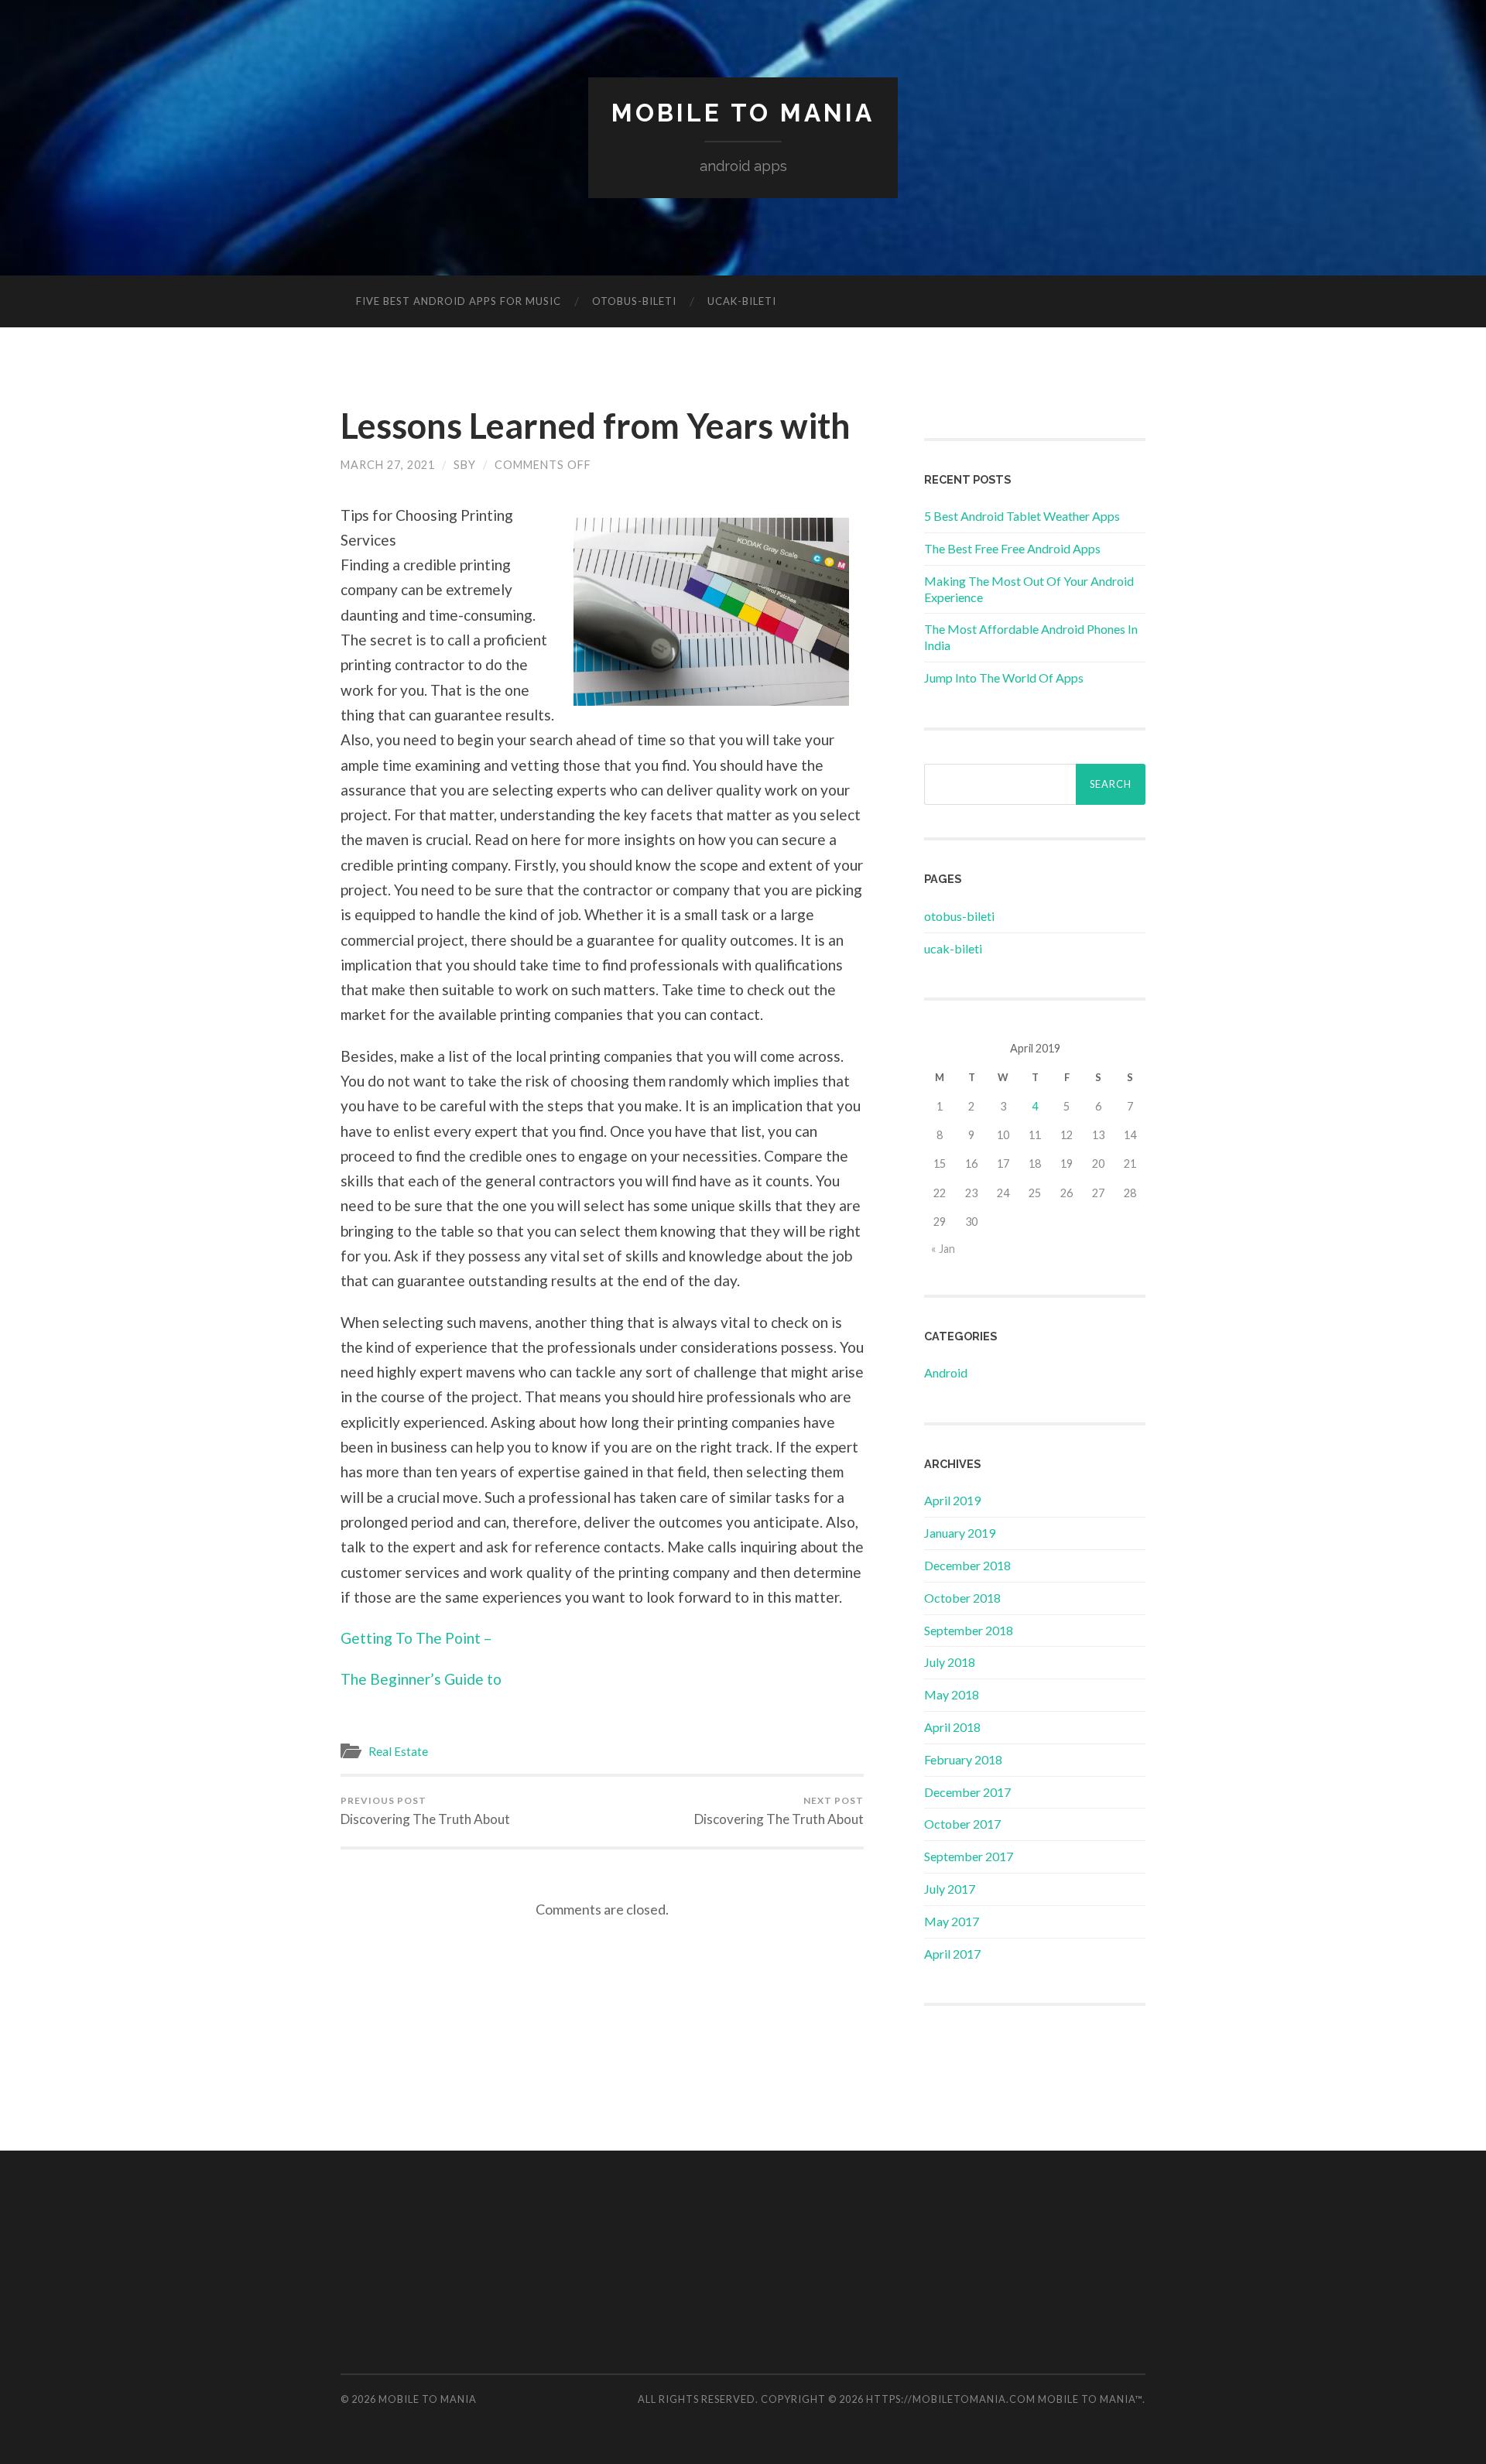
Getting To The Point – (416, 1638)
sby (465, 465)
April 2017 (952, 1954)
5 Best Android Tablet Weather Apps (1022, 516)
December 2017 (967, 1792)
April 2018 (952, 1727)
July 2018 (950, 1662)
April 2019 (952, 1500)
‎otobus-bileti (634, 301)
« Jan (943, 1249)
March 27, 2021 (388, 465)
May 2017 (952, 1921)
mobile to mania (743, 113)
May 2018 (952, 1694)
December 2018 (967, 1565)
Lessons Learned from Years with (596, 426)
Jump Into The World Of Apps (1004, 678)
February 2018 (963, 1759)
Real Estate (398, 1751)
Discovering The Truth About (425, 1811)
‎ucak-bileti (742, 301)
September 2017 (969, 1856)
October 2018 (962, 1598)
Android (946, 1372)
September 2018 (969, 1630)
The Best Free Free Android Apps (1012, 548)
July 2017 (950, 1889)
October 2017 (962, 1824)
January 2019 (960, 1533)
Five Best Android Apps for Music (459, 301)
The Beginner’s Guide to (421, 1679)
